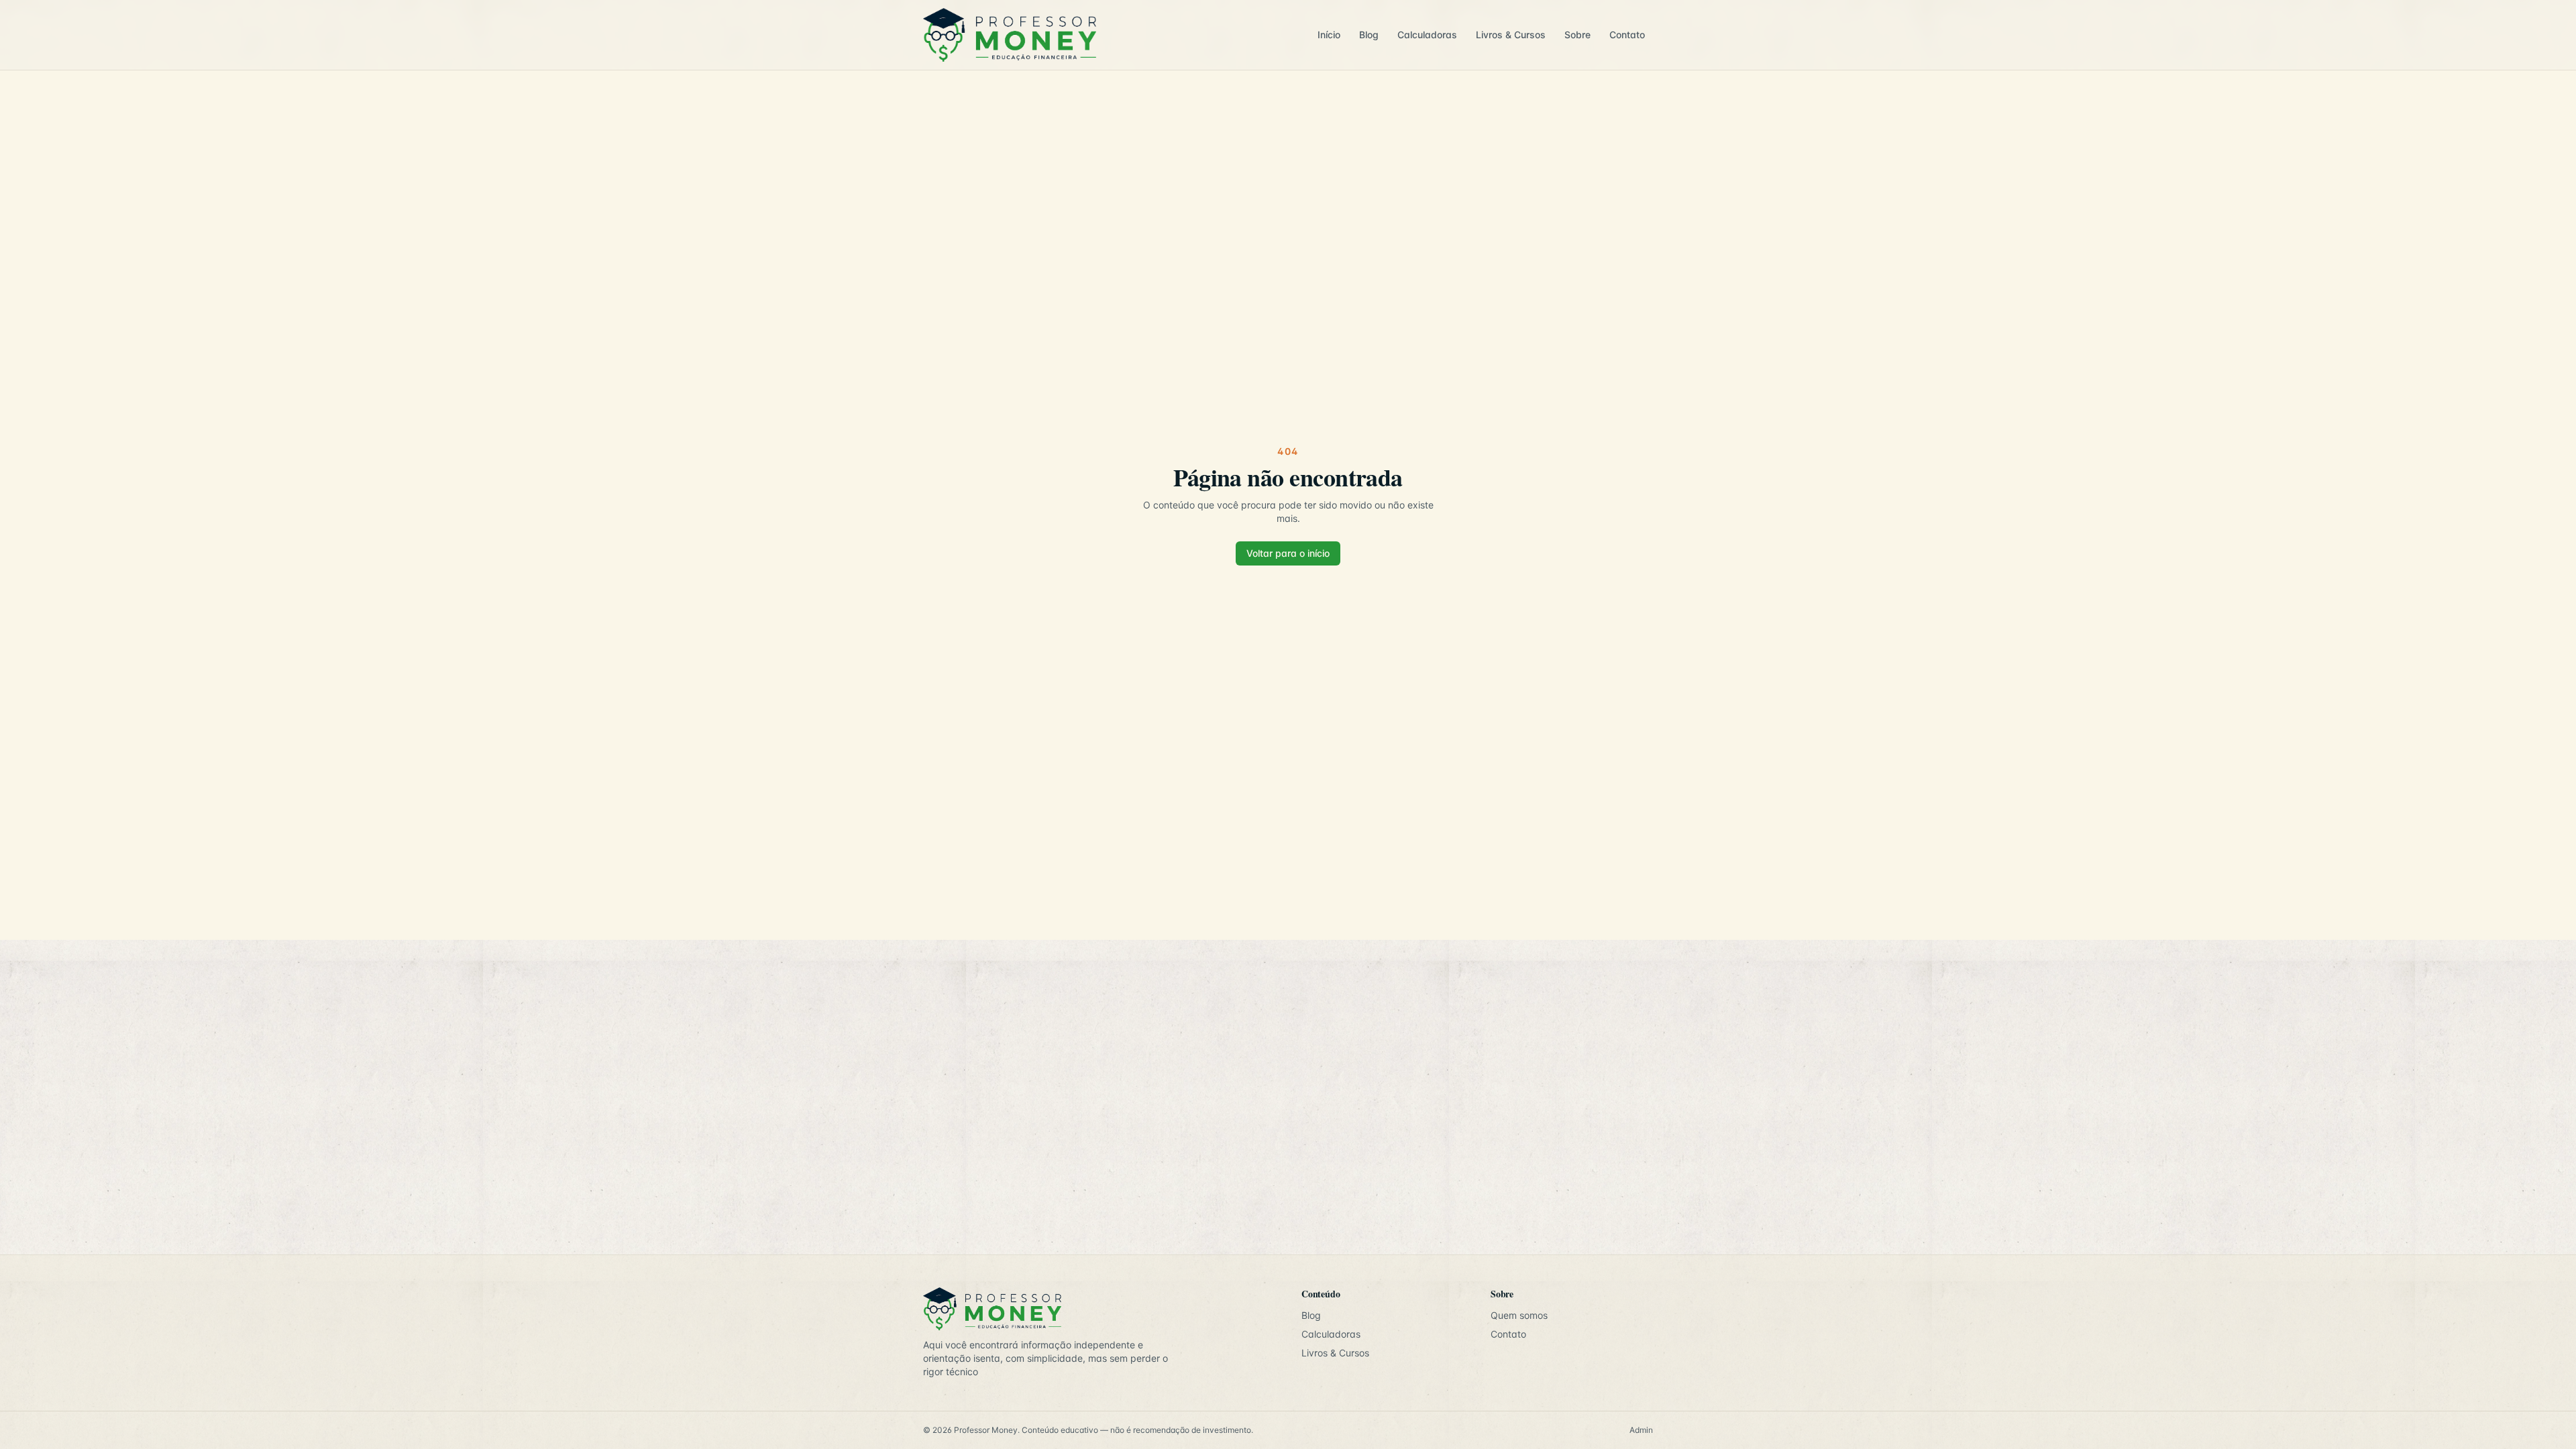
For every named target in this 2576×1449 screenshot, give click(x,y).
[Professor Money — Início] (1111, 35)
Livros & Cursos (1511, 35)
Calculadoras (1427, 35)
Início (1329, 35)
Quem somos (1519, 1315)
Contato (1627, 35)
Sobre (1577, 35)
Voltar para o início (1288, 553)
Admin (1641, 1430)
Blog (1369, 35)
